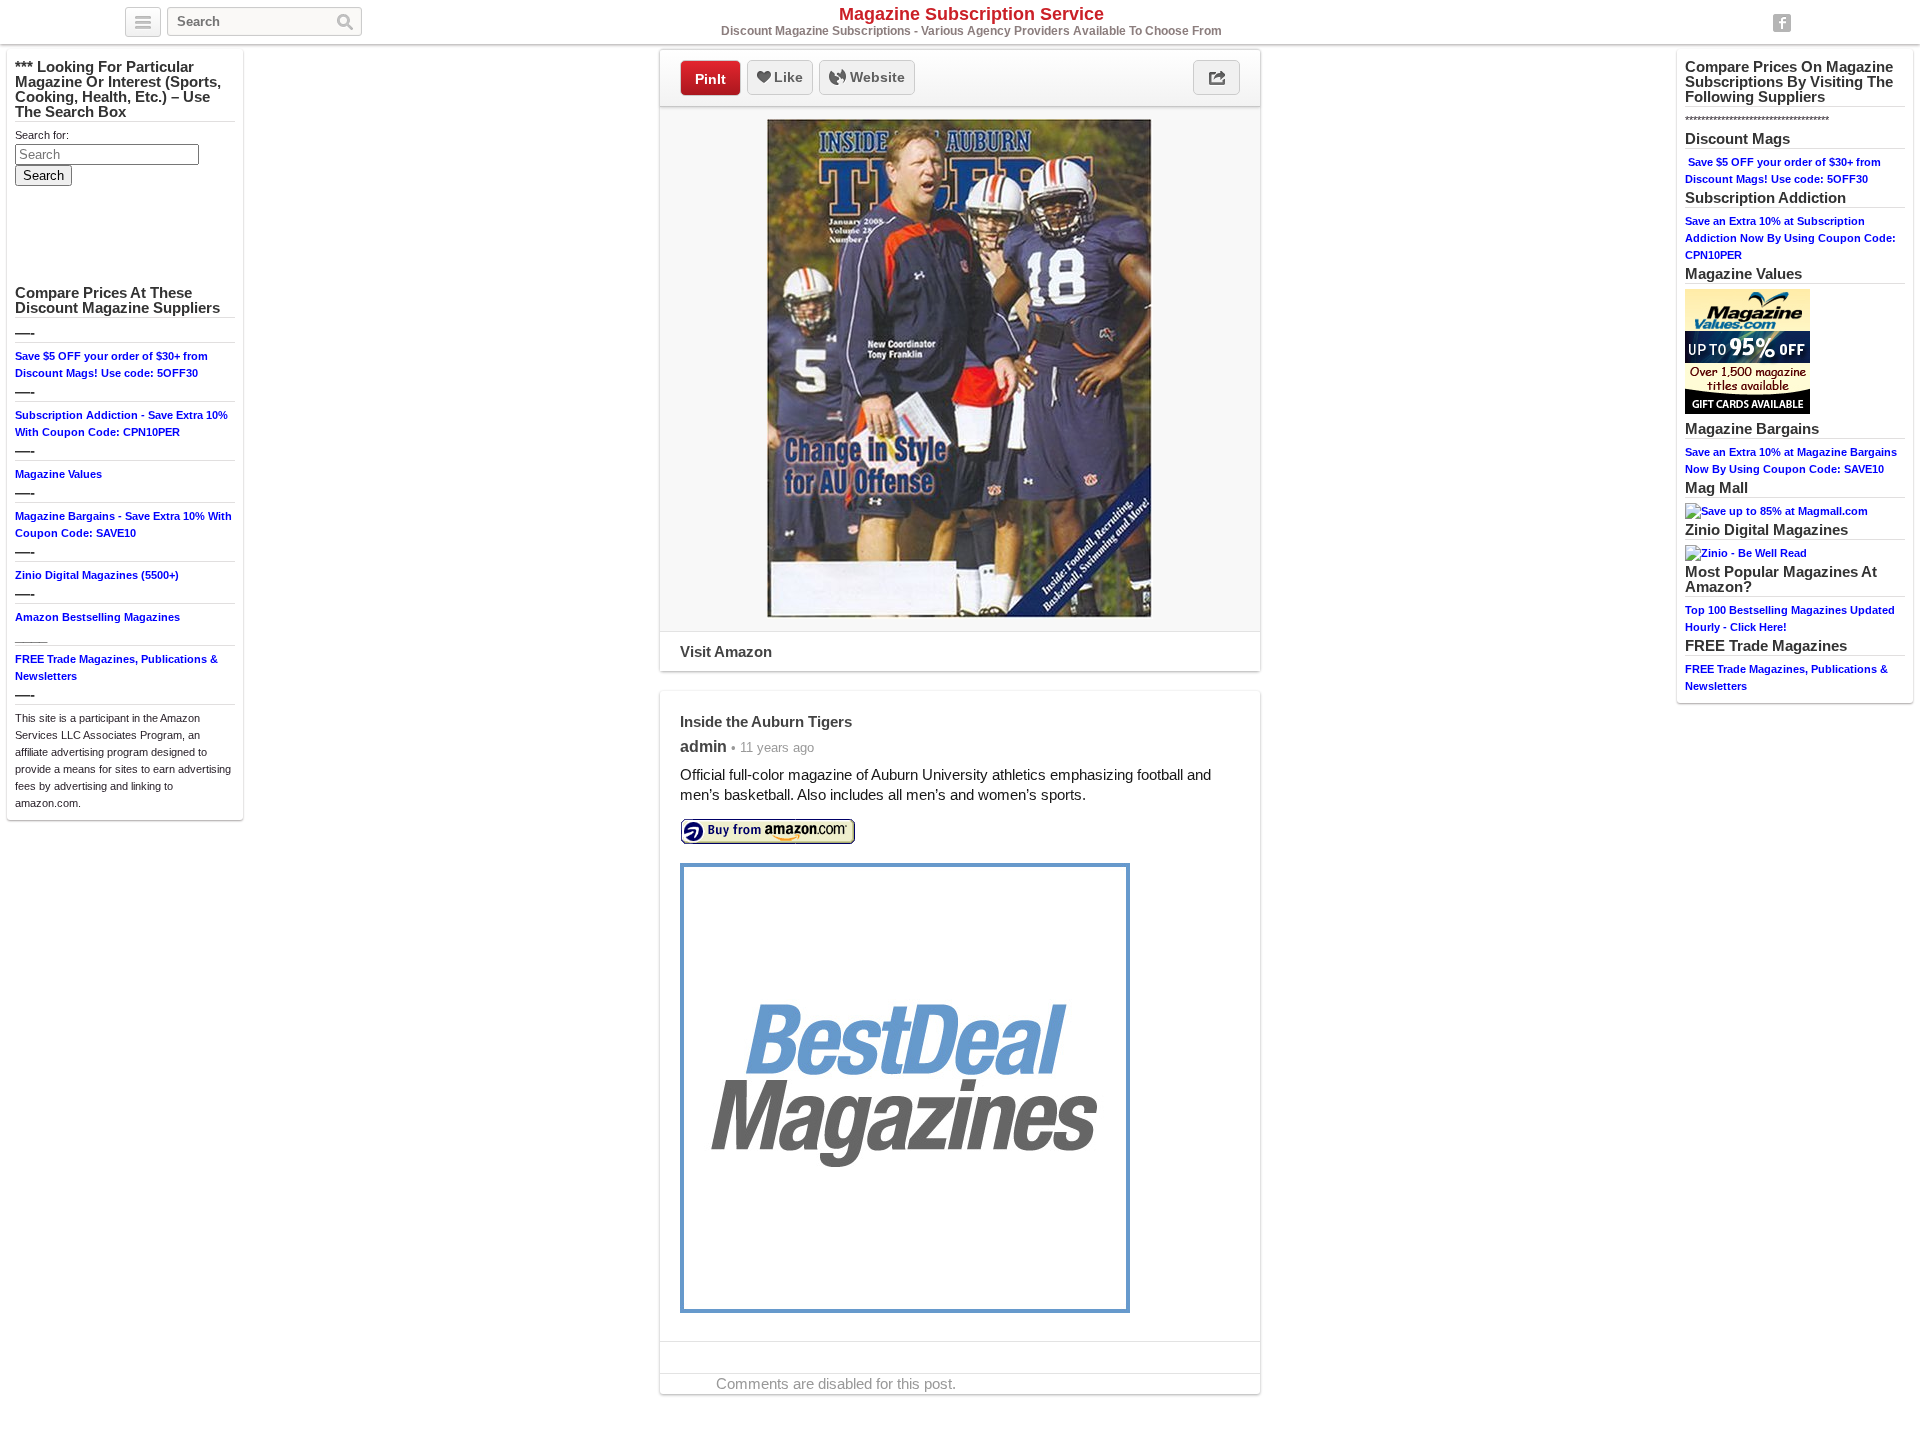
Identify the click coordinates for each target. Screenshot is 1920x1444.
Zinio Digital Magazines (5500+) (97, 575)
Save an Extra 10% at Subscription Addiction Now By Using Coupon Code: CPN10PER (1790, 238)
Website (875, 77)
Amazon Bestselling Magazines (97, 617)
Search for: (42, 135)
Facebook (1782, 23)
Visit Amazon (726, 651)
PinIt (710, 79)
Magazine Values (58, 474)
